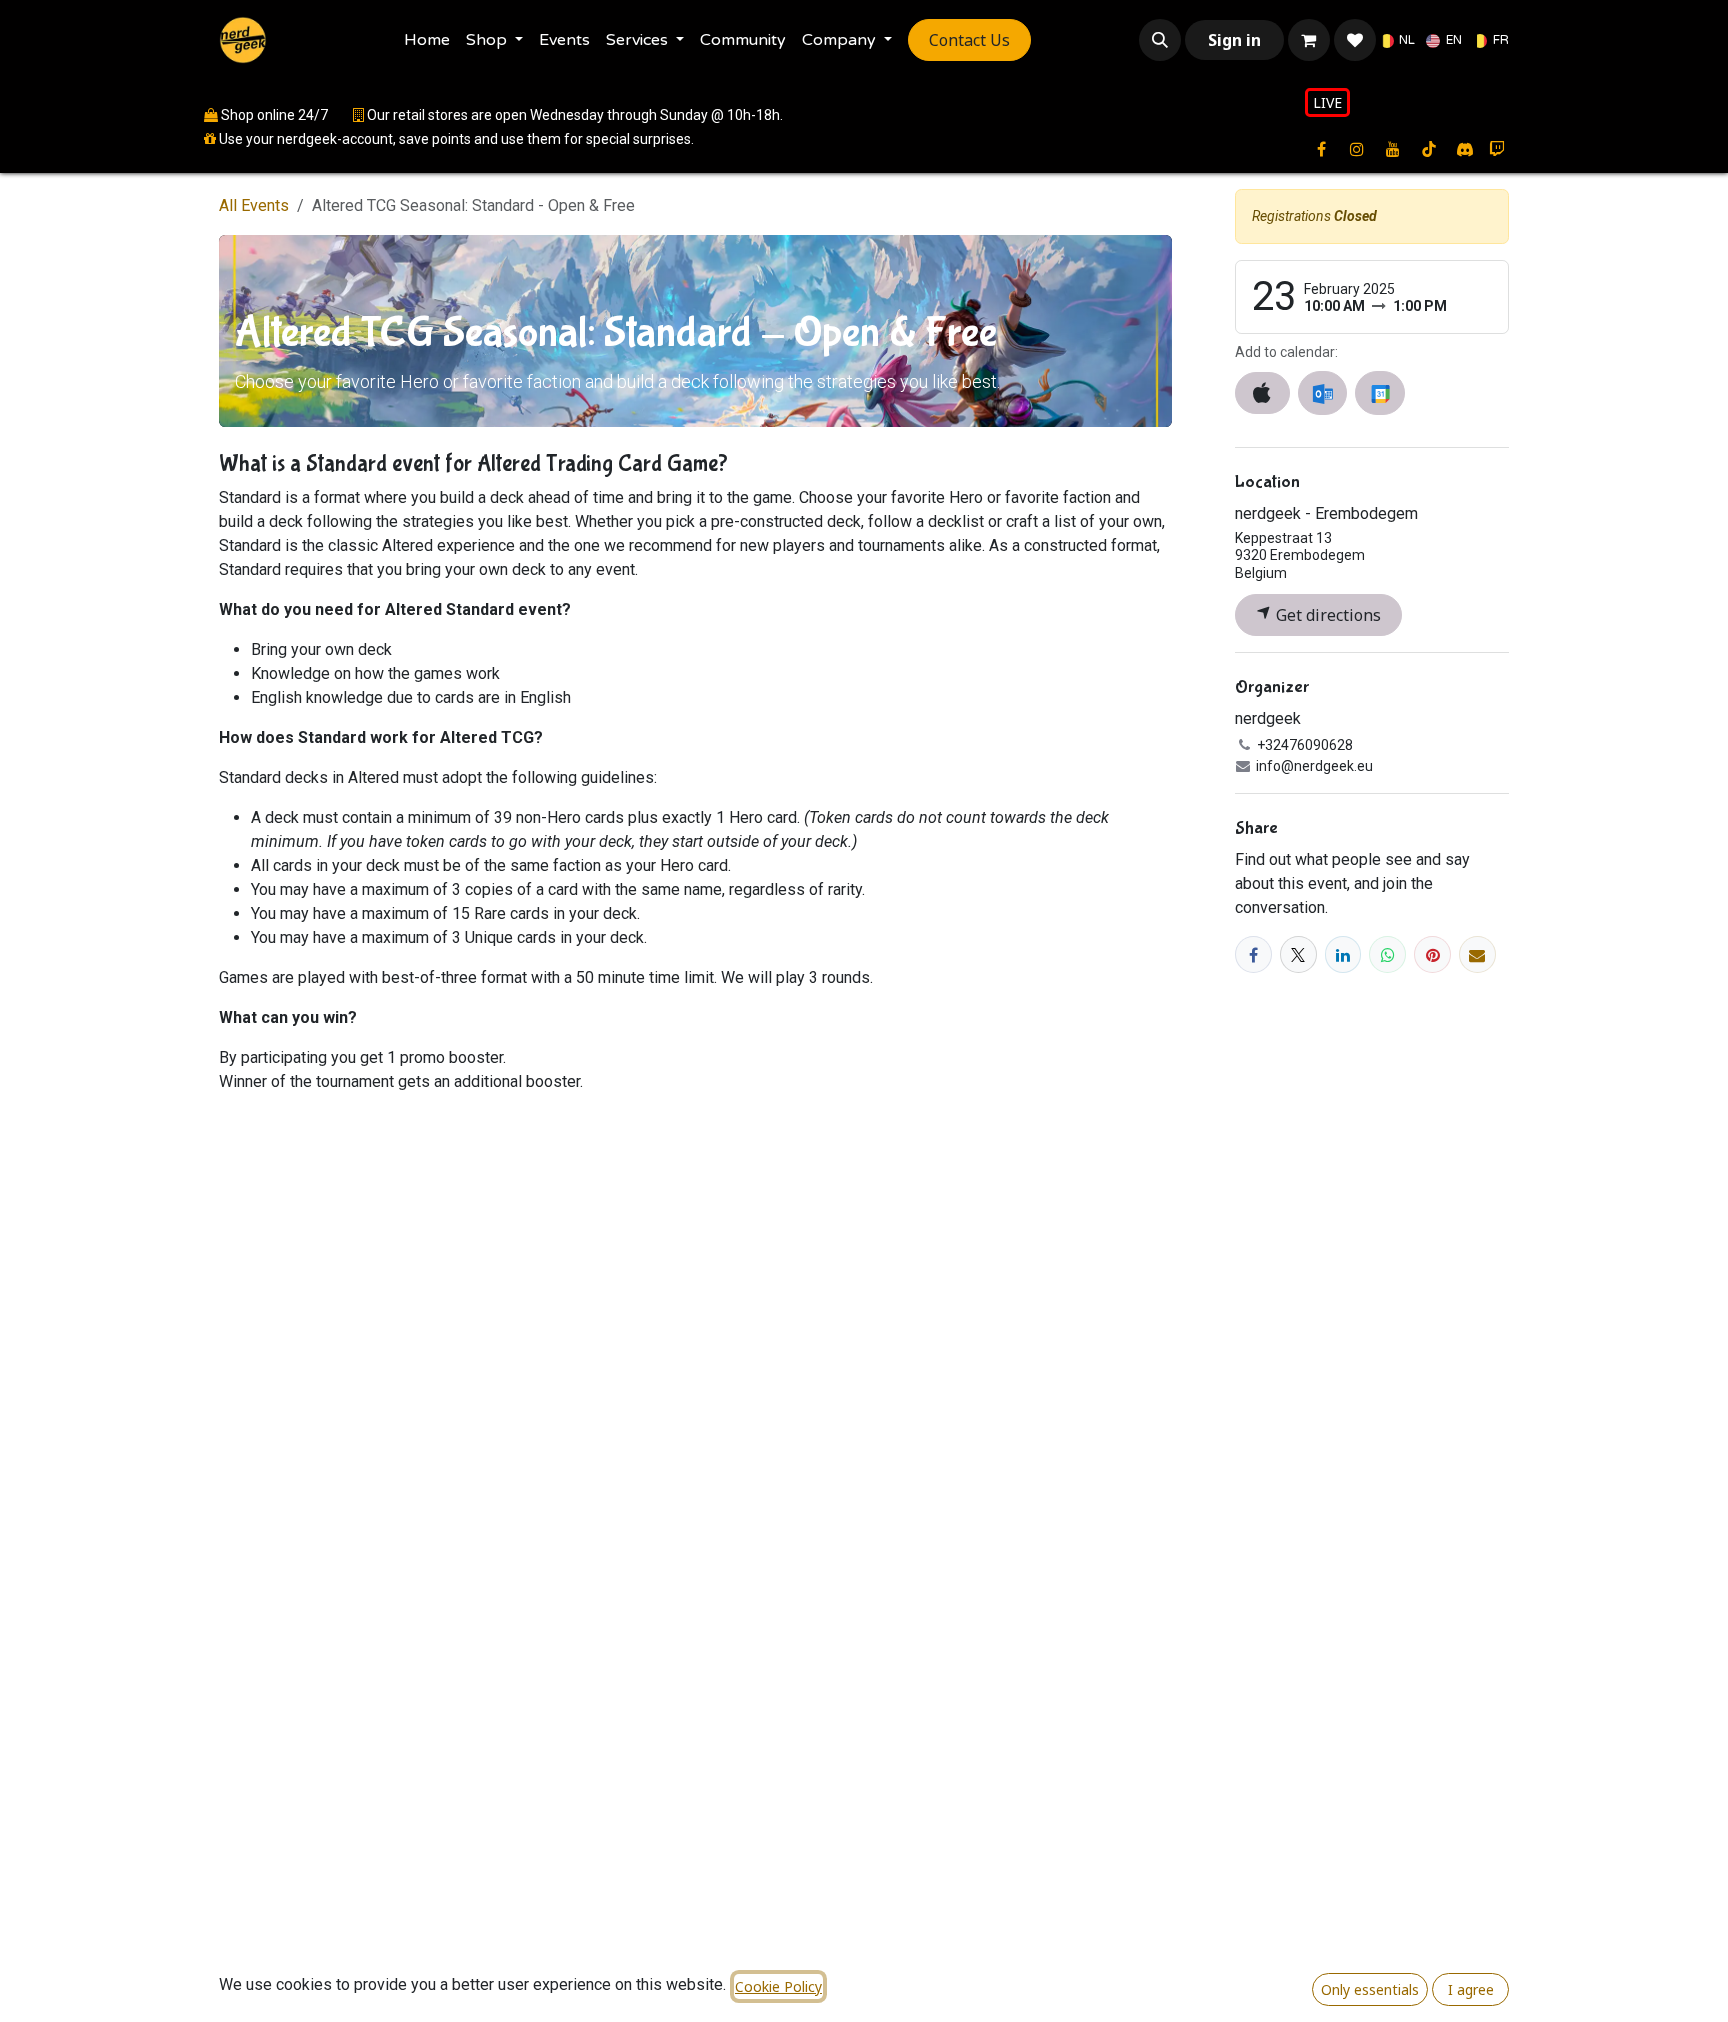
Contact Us (969, 40)
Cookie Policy (778, 1986)
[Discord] (1465, 149)
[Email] (1477, 954)
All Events (254, 205)
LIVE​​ (1327, 102)
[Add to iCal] (1262, 393)
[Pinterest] (1432, 954)
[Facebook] (1253, 954)
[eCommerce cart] (1309, 40)
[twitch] (1497, 149)
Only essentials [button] (1370, 1989)
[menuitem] (427, 40)
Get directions (1326, 615)
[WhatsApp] (1387, 954)
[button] (1160, 40)
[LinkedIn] (1343, 954)
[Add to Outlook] (1322, 393)
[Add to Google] (1379, 393)
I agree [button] (1471, 1989)
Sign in (1234, 40)
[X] (1298, 954)
